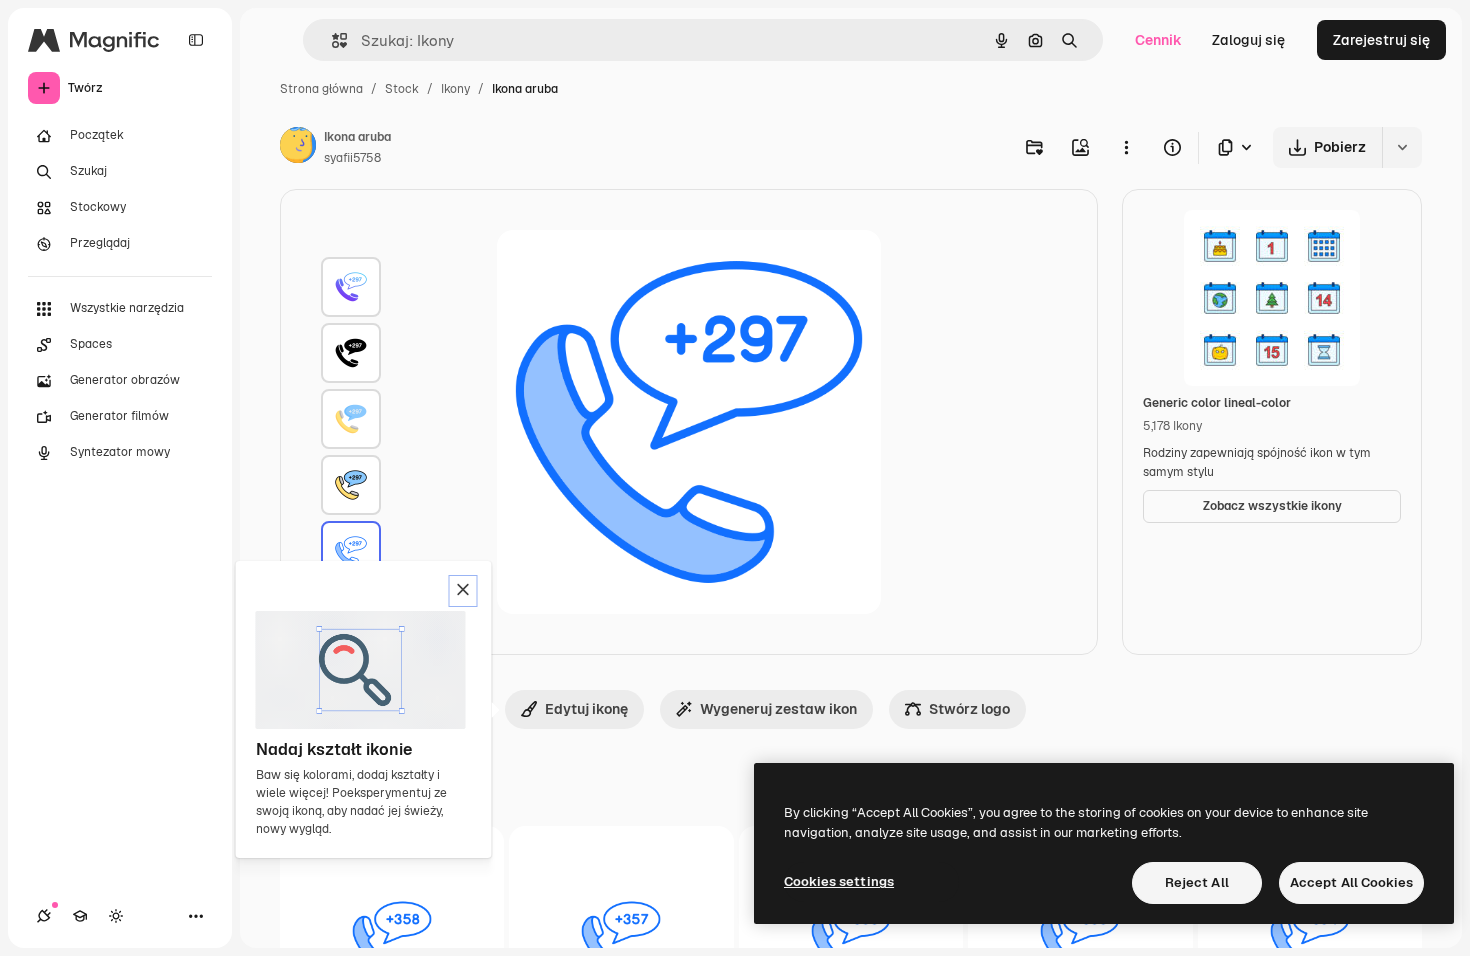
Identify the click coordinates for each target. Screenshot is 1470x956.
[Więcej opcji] (1126, 147)
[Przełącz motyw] (116, 916)
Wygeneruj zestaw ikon (778, 709)
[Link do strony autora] (298, 148)
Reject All (1197, 882)
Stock (402, 89)
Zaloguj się (1248, 40)
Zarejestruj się (1381, 40)
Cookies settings (839, 881)
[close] (463, 591)
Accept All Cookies (1351, 882)
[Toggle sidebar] (196, 40)
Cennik (1158, 40)
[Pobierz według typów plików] (1236, 147)
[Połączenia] (44, 916)
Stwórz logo (969, 709)
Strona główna (321, 89)
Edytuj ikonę (586, 709)
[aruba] (351, 287)
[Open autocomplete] (331, 40)
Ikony (455, 89)
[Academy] (80, 916)
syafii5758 (352, 158)
